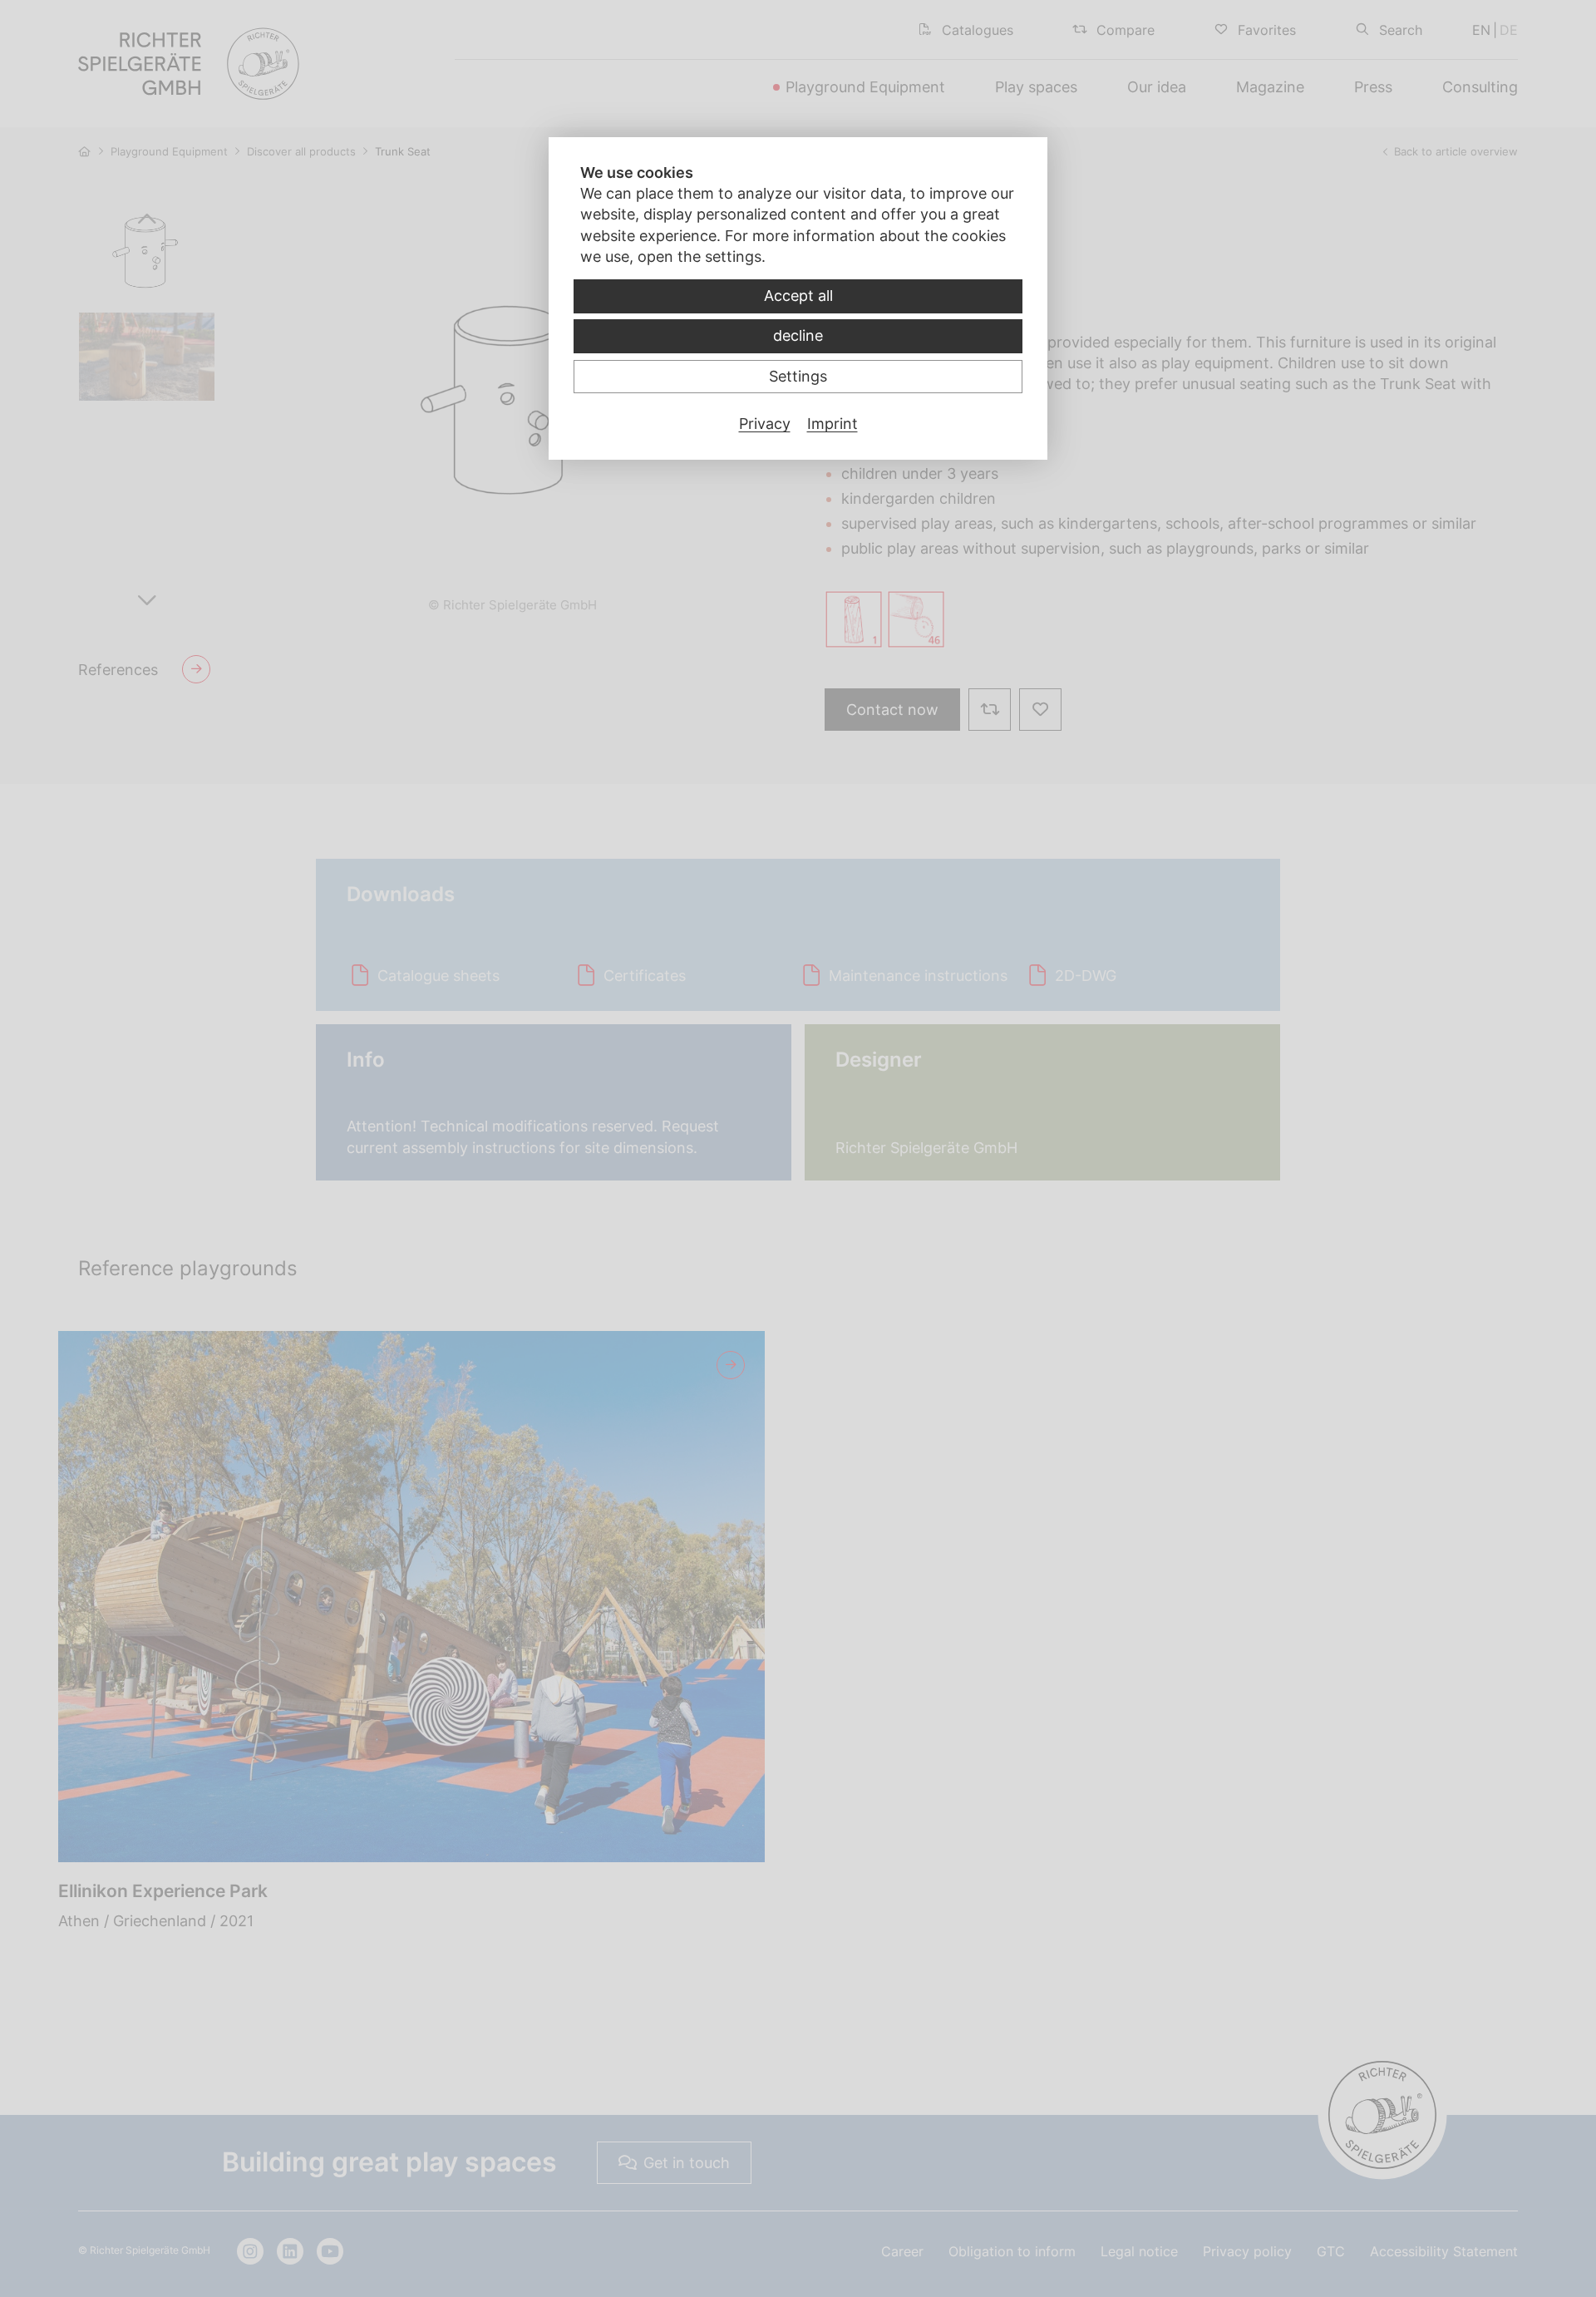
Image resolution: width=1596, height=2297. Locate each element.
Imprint (832, 424)
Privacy (765, 424)
